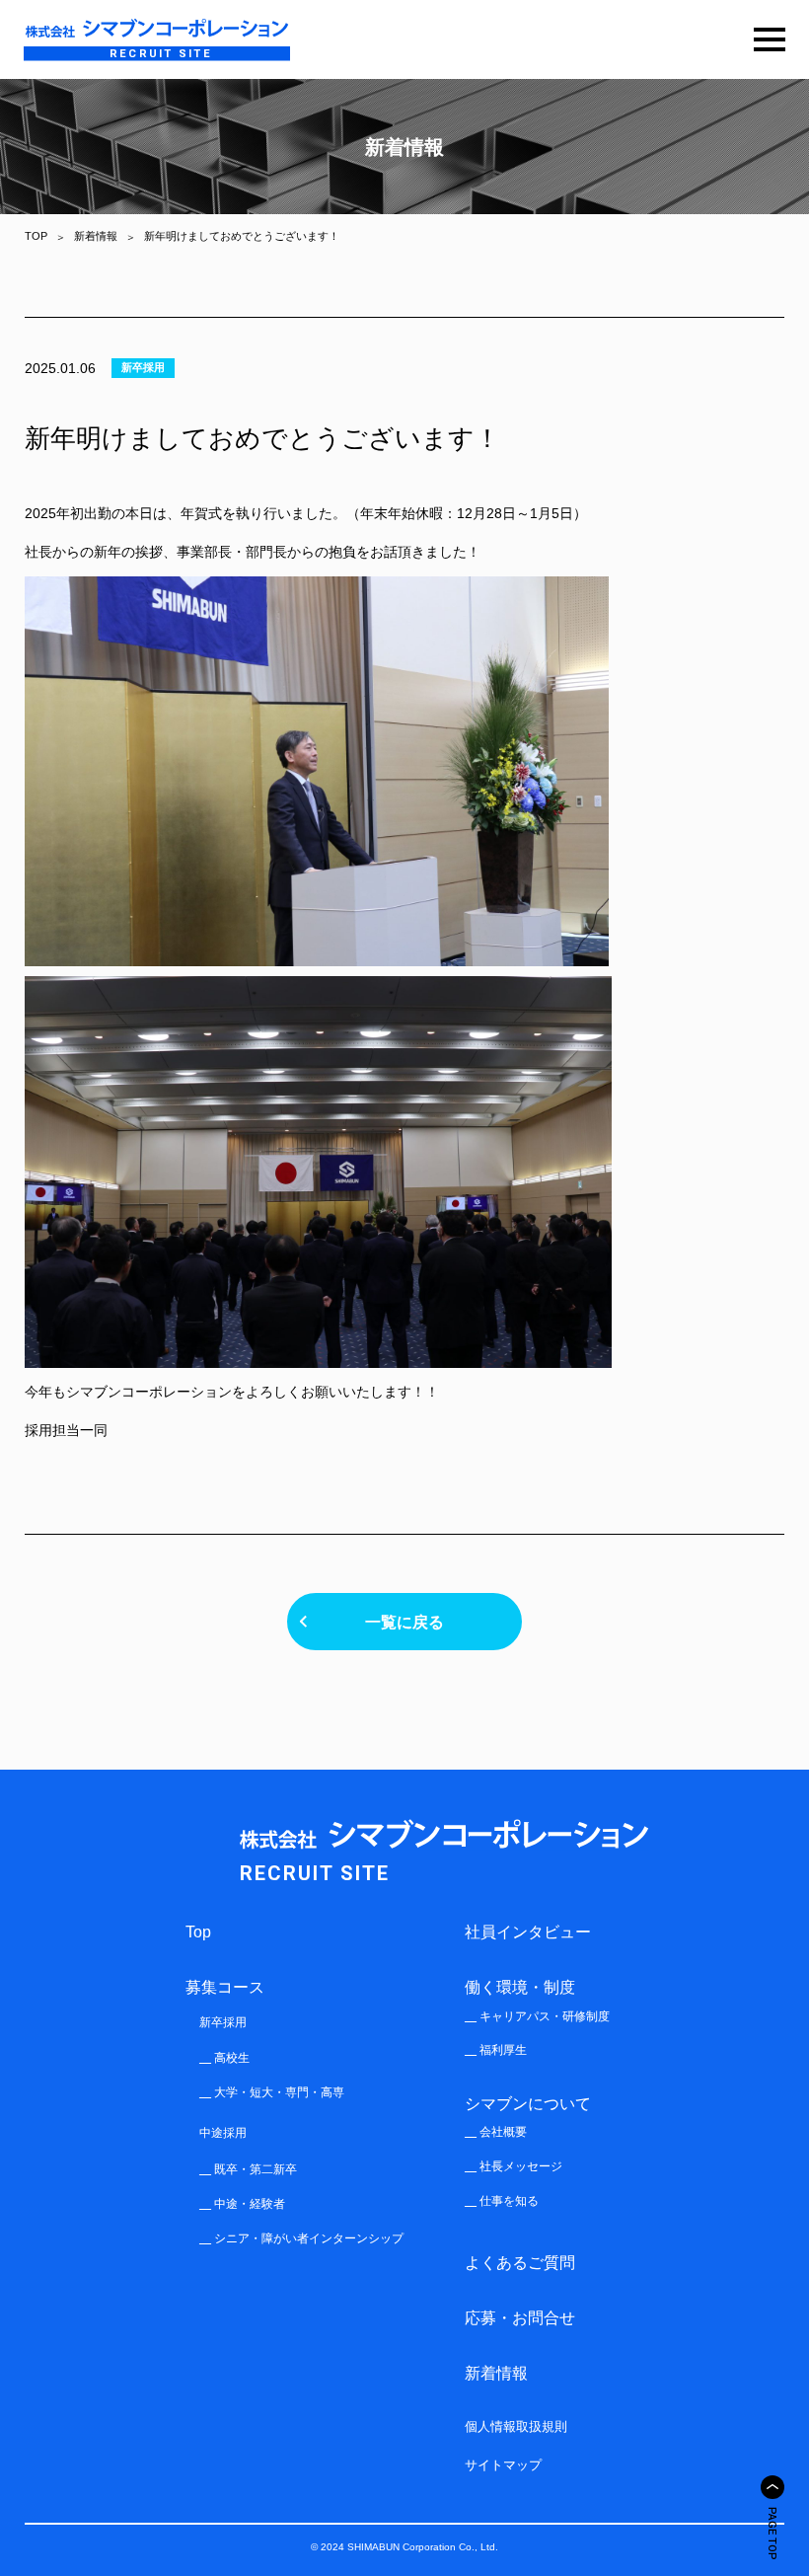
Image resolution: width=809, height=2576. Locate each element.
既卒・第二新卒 (256, 2169)
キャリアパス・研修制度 (545, 2016)
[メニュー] (770, 39)
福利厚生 (503, 2050)
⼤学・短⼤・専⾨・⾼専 (279, 2092)
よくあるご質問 (520, 2262)
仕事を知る (509, 2201)
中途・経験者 (250, 2204)
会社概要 (503, 2132)
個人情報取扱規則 (516, 2426)
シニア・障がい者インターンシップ (309, 2238)
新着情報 (496, 2373)
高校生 (232, 2058)
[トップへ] (772, 2487)
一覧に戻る (404, 1622)
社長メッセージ (521, 2166)
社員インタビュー (528, 1932)
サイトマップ (503, 2465)
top (198, 1932)
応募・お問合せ (520, 2317)
